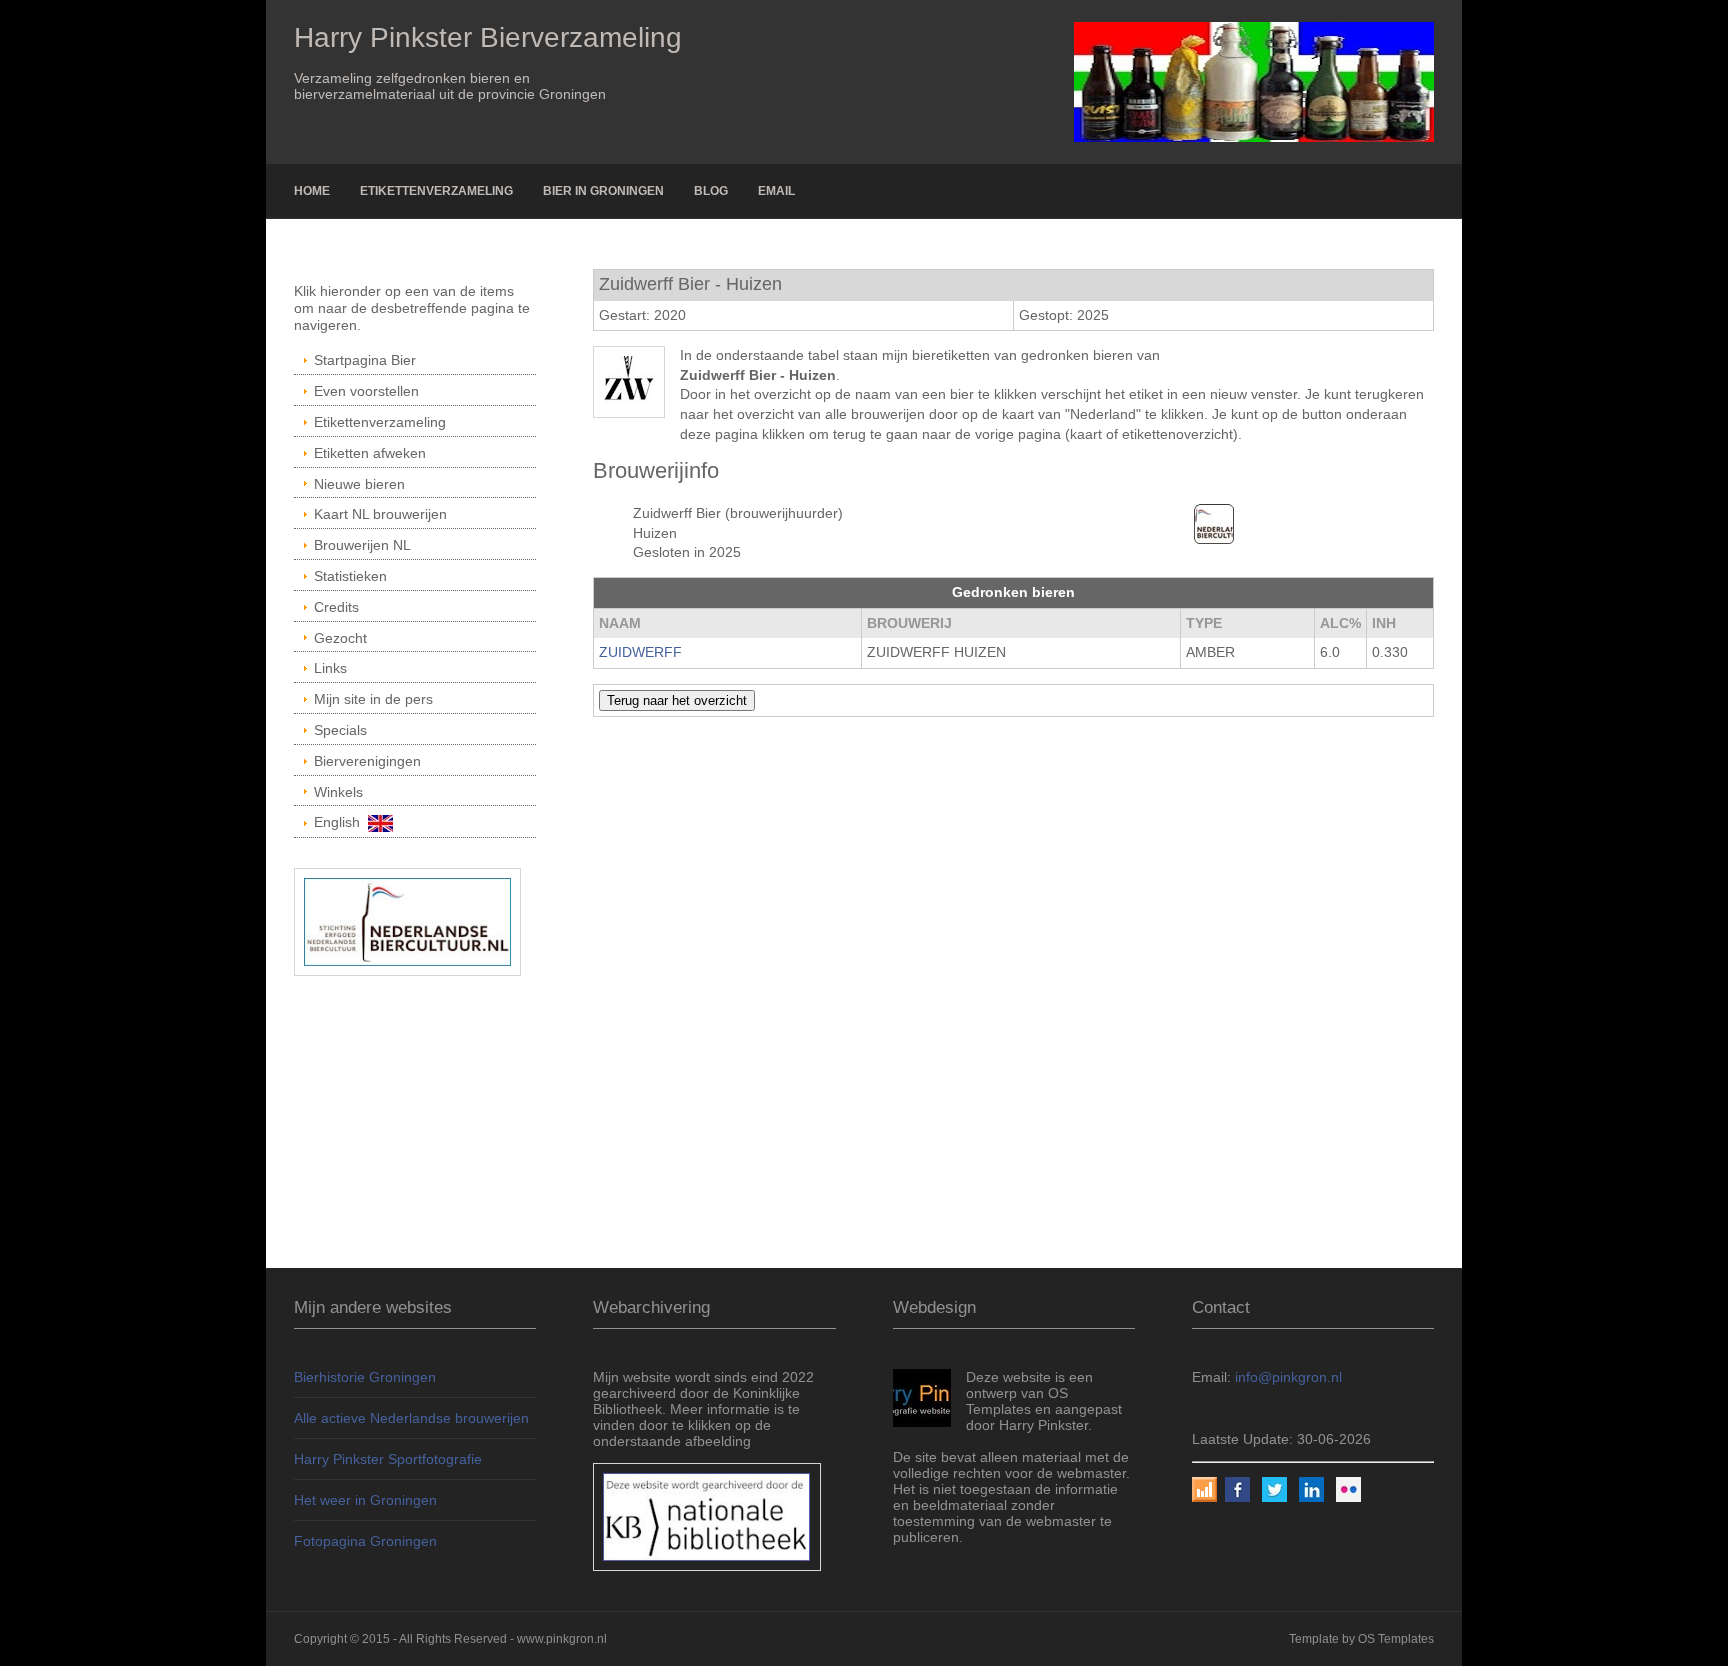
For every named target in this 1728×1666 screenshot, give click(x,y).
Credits (336, 607)
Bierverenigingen (367, 761)
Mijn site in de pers (373, 699)
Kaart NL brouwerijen (380, 514)
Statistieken (350, 576)
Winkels (338, 792)
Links (330, 668)
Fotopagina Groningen (365, 1541)
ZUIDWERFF (640, 652)
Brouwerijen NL (362, 545)
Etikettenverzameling (436, 191)
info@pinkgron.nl (1288, 1377)
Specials (340, 730)
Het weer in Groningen (365, 1500)
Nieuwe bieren (359, 484)
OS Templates (1396, 1639)
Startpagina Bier (365, 360)
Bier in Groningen (603, 191)
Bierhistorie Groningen (365, 1377)
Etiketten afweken (370, 453)
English (341, 822)
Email (776, 191)
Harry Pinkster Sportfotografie (388, 1459)
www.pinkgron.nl (562, 1639)
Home (312, 191)
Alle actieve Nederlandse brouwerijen (411, 1418)
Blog (711, 191)
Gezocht (340, 638)
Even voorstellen (366, 391)
